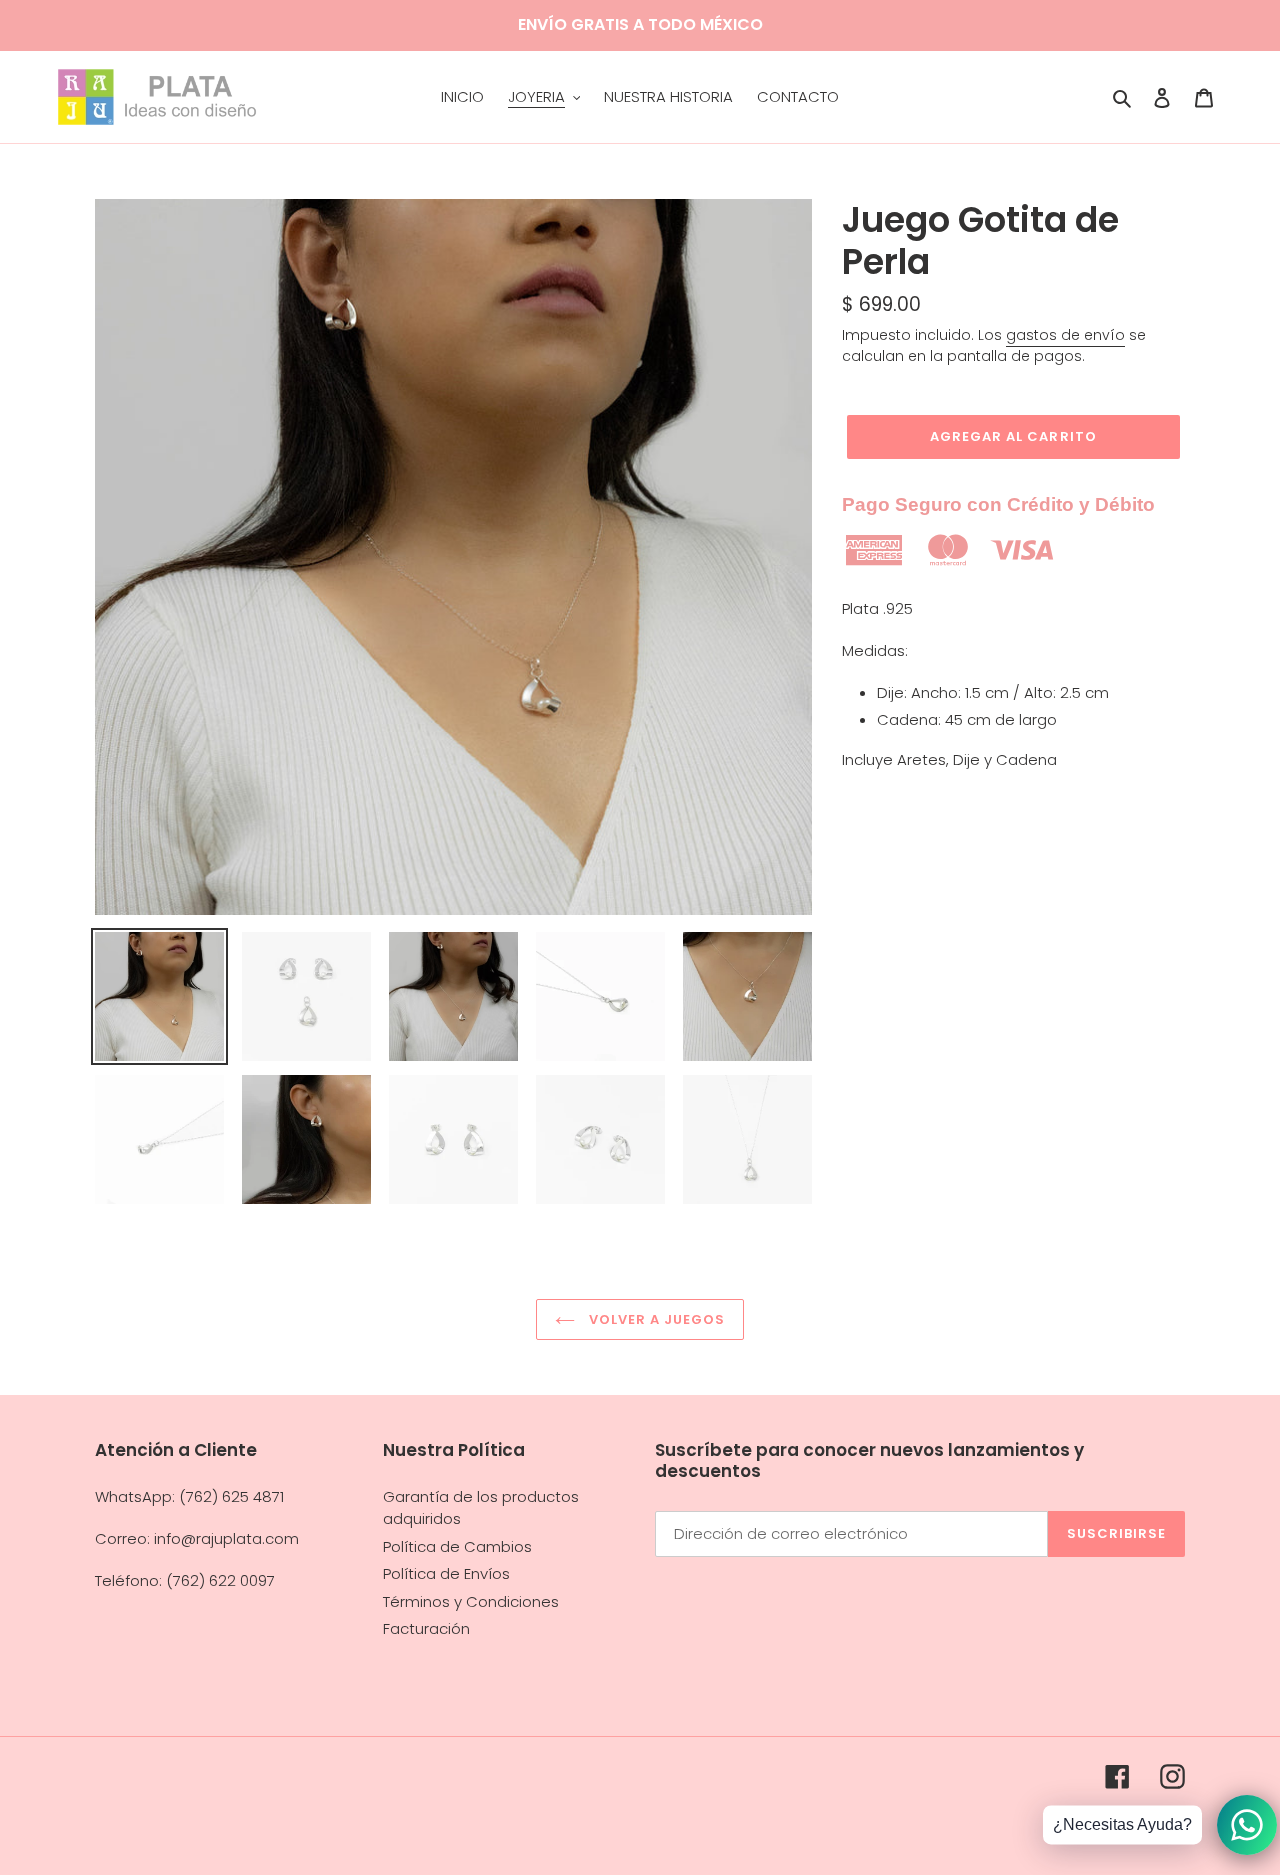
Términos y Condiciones (471, 1601)
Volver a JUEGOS (655, 1319)
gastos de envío (1065, 335)
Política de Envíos (446, 1573)
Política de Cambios (457, 1546)
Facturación (426, 1628)
